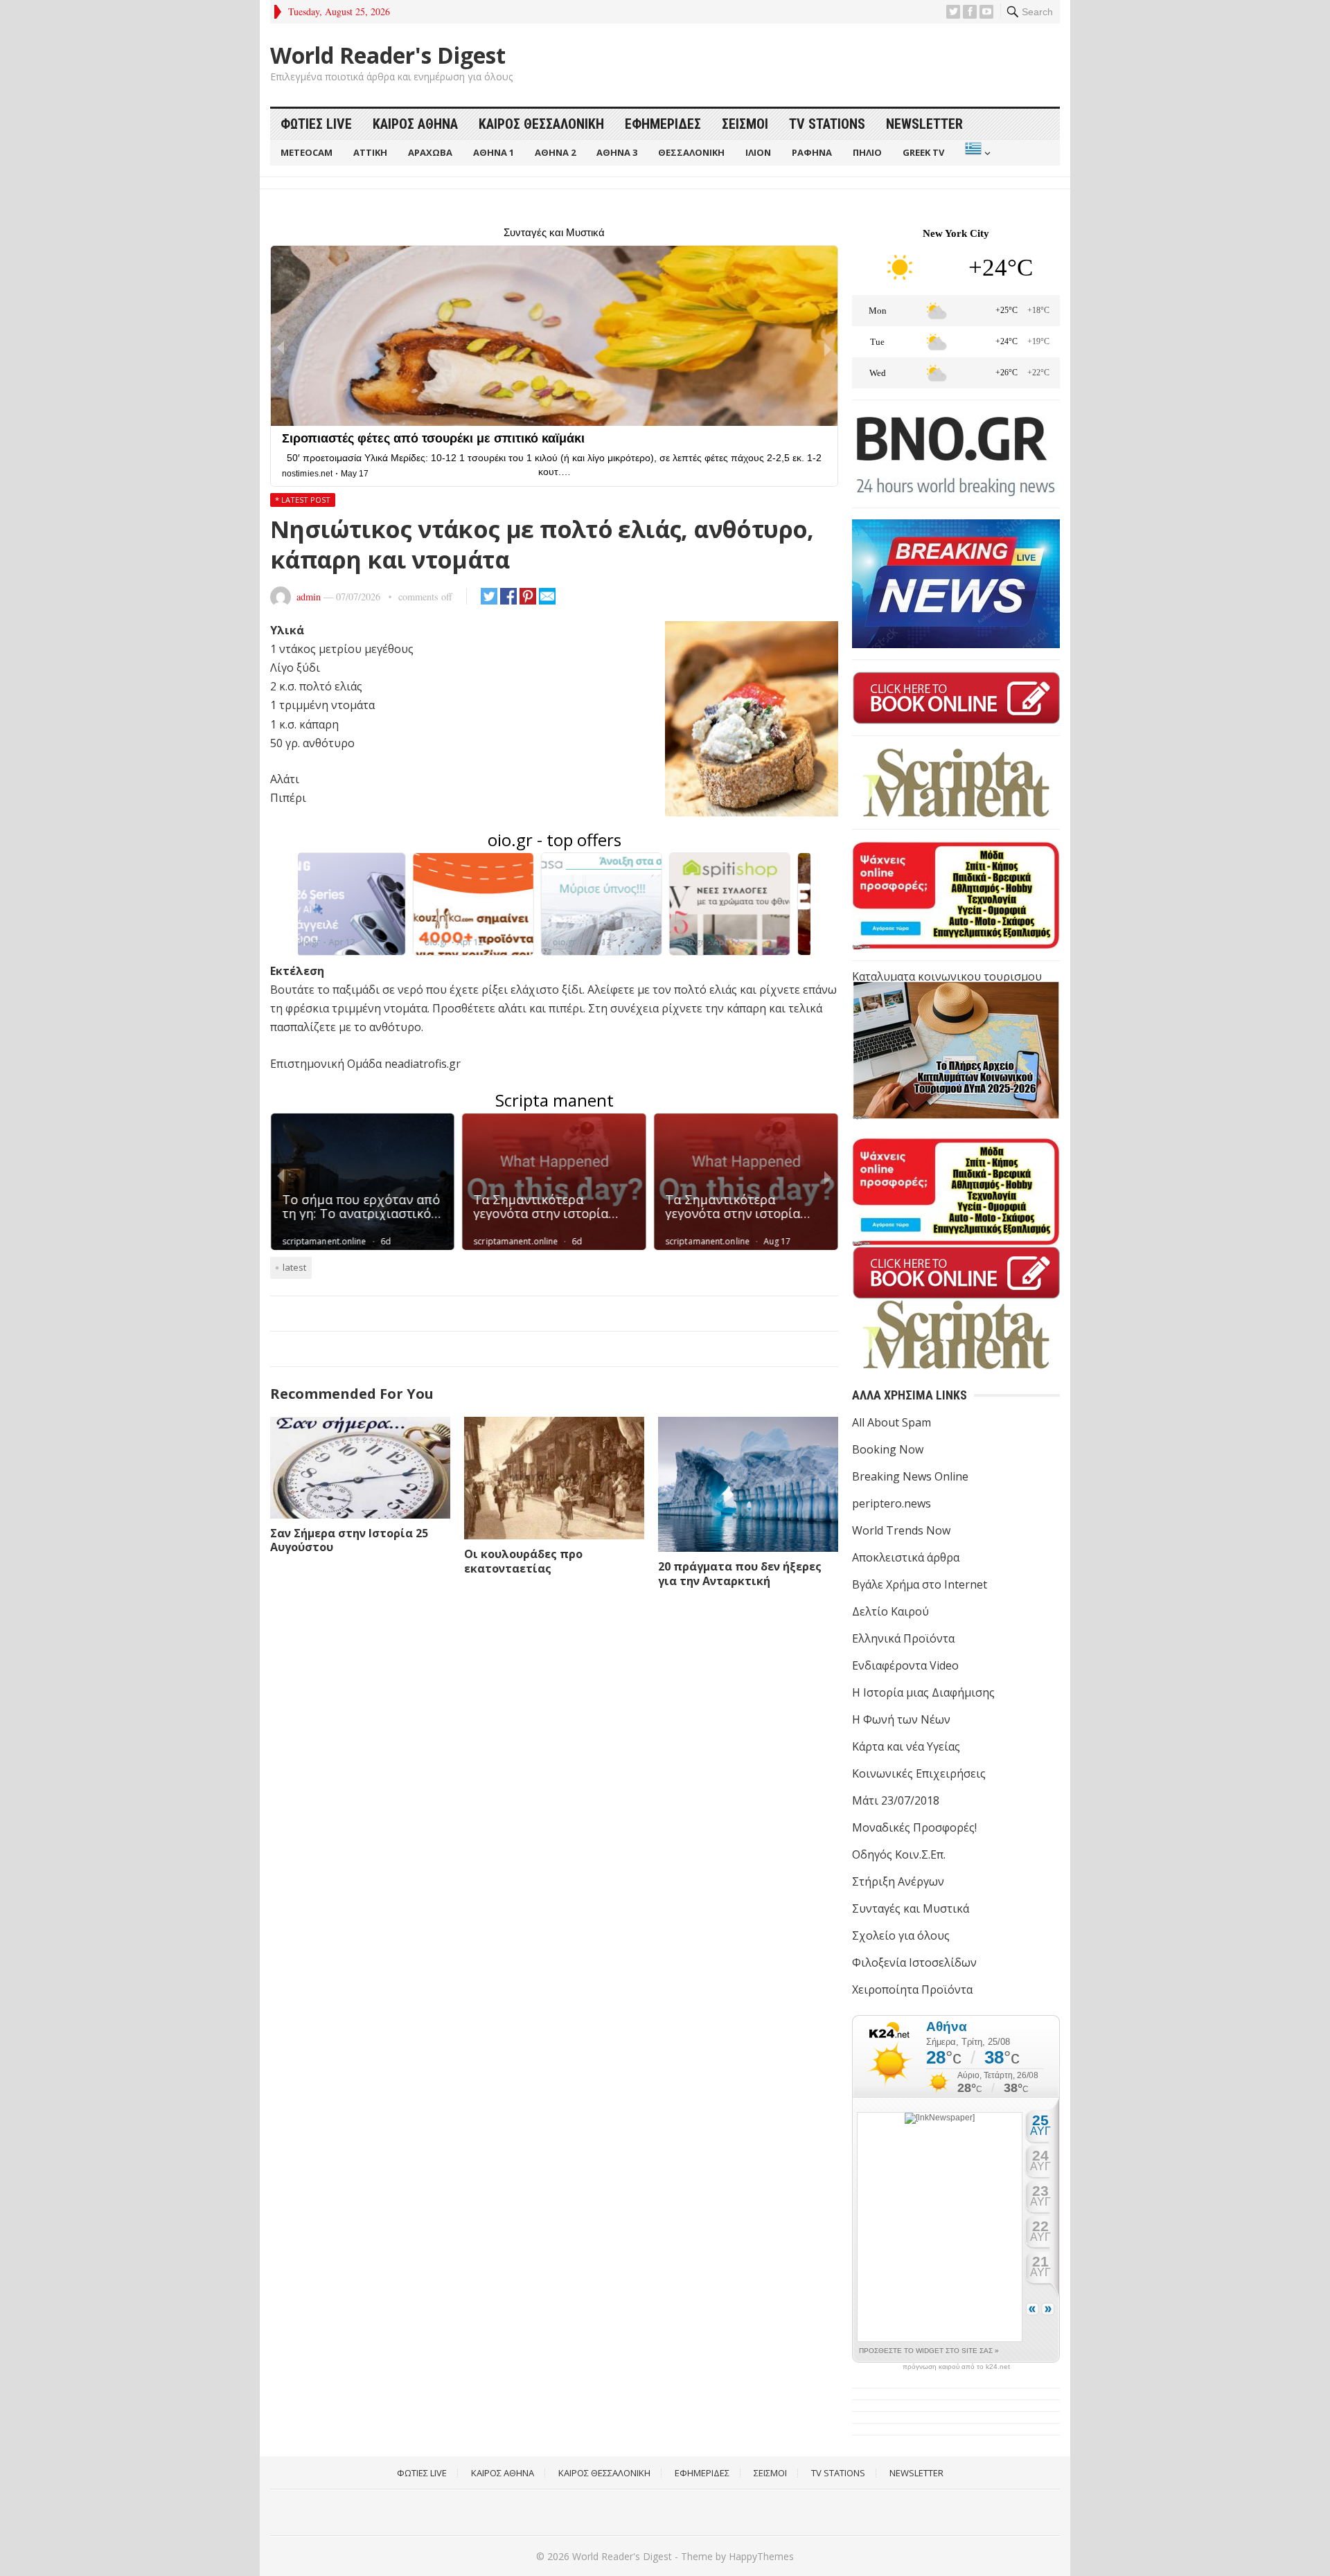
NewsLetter (924, 124)
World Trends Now (901, 1530)
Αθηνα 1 (494, 152)
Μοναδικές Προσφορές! (914, 1827)
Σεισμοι (745, 124)
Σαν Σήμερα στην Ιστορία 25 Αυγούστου (349, 1540)
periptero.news (892, 1503)
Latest (294, 1267)
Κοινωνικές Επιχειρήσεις (919, 1773)
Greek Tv (923, 152)
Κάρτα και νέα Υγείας (906, 1746)
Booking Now (888, 1449)
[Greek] (976, 153)
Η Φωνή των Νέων (901, 1719)
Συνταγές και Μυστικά (911, 1908)
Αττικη (370, 152)
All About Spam (892, 1422)
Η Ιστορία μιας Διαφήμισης (923, 1692)
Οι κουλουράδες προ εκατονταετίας (523, 1561)
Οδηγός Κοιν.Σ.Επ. (899, 1854)
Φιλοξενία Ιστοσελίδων (914, 1962)
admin (309, 597)
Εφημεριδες (663, 124)
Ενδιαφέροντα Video (905, 1665)
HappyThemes (761, 2556)
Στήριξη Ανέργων (898, 1881)
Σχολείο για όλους (901, 1935)
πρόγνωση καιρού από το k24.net (956, 2367)
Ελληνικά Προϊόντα (903, 1638)
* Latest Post (303, 500)
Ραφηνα (812, 152)
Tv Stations (827, 124)
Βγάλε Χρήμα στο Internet (920, 1584)
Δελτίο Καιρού (890, 1611)
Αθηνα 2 (555, 152)
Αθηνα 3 (617, 152)
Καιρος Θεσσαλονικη (541, 124)
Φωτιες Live (316, 124)
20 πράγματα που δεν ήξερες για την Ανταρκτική (740, 1574)
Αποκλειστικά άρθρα (906, 1557)
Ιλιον (758, 152)
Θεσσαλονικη (691, 152)
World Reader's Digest (388, 55)
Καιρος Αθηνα (415, 124)
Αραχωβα (430, 152)
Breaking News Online (910, 1476)
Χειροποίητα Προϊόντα (912, 1989)
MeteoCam (307, 152)
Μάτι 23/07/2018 (896, 1800)
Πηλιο (867, 152)
